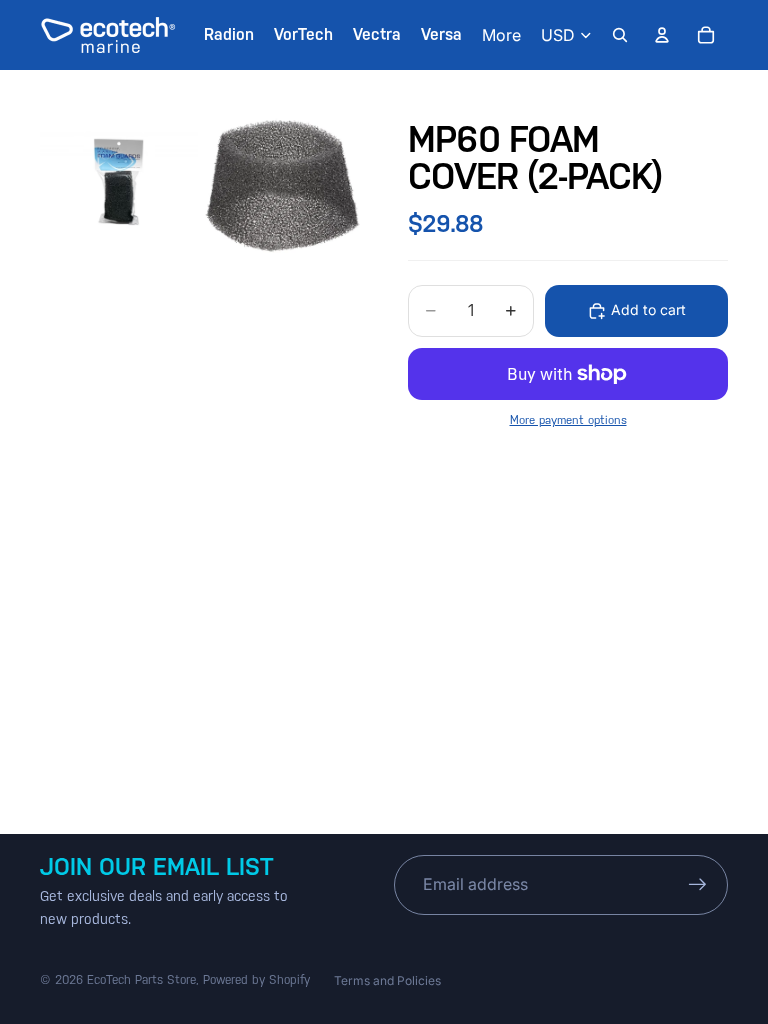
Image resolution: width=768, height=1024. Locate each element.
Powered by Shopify (256, 980)
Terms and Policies (387, 980)
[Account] (662, 35)
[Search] (620, 35)
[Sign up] (698, 885)
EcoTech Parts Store (141, 980)
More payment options (568, 420)
